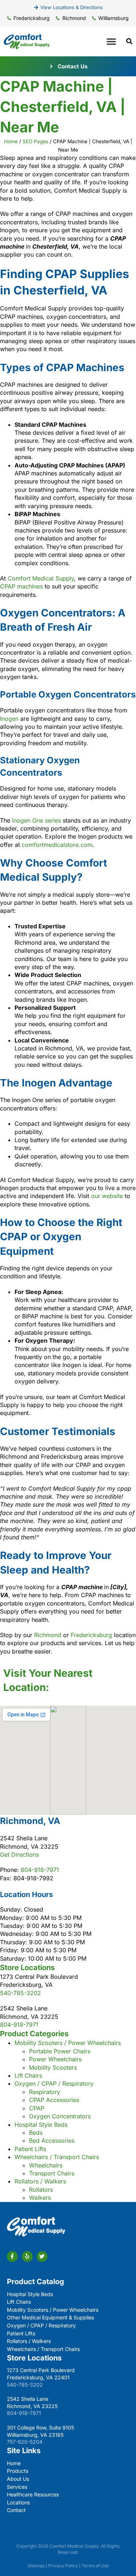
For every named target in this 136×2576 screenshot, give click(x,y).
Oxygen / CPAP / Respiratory (54, 2083)
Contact (16, 2510)
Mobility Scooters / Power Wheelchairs (68, 2043)
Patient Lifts (30, 2149)
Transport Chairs (52, 2173)
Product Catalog (36, 2282)
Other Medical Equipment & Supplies (50, 2317)
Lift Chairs (28, 2075)
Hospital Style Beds (41, 2125)
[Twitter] (42, 2256)
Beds (36, 2133)
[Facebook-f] (12, 2256)
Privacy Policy (63, 2566)
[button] (111, 41)
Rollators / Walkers (40, 2181)
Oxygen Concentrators (60, 2116)
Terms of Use (95, 2566)
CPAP (37, 2108)
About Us (18, 2479)
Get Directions (19, 1854)
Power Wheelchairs (55, 2059)
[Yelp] (27, 2256)
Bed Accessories (52, 2141)
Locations (18, 2502)
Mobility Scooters (53, 2067)
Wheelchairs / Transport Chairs (57, 2157)
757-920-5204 (25, 2442)
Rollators (41, 2190)
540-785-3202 (20, 1993)
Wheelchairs (46, 2165)
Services (17, 2487)
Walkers (40, 2198)
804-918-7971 (40, 1870)
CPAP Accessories (54, 2100)
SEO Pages (35, 141)
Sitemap (36, 2566)
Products (18, 2471)
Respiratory (45, 2092)
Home (11, 141)
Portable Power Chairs (60, 2051)
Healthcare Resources (33, 2494)
